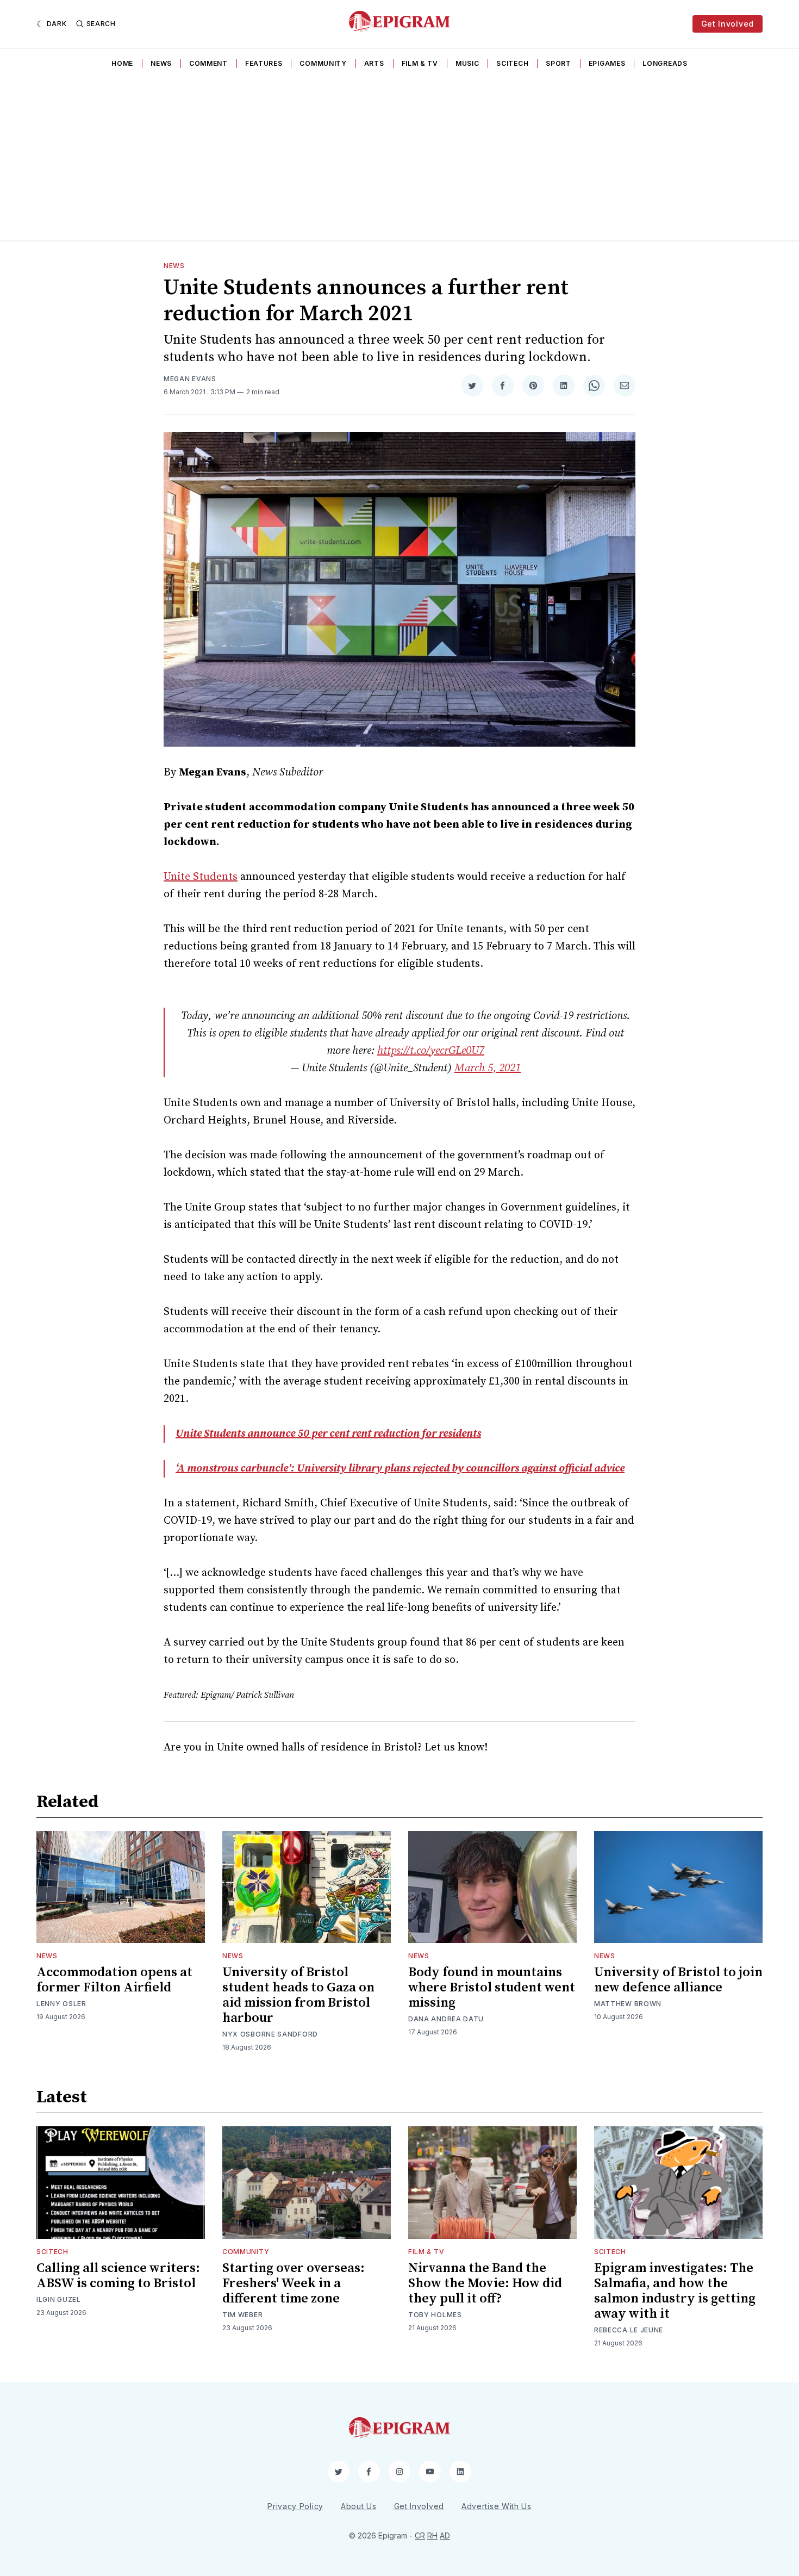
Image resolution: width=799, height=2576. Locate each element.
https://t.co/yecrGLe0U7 (431, 1051)
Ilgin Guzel (59, 2299)
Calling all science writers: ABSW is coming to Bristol (118, 2276)
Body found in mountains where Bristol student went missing (492, 1988)
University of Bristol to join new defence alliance (678, 1980)
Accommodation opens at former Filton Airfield (114, 1980)
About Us (359, 2506)
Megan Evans (190, 379)
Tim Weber (242, 2315)
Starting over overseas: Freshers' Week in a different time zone (294, 2283)
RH (432, 2535)
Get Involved (728, 24)
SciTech (512, 63)
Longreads (665, 63)
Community (323, 63)
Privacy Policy (295, 2506)
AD (445, 2535)
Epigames (607, 63)
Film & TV (420, 63)
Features (264, 63)
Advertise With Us (497, 2506)
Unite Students (201, 877)
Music (467, 63)
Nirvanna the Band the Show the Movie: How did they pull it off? (485, 2283)
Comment (208, 63)
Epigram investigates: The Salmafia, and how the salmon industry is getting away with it (675, 2291)
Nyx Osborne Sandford (270, 2034)
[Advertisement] (399, 158)
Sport (558, 63)
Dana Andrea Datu (446, 2019)
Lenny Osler (61, 2004)
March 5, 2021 (488, 1068)
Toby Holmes (435, 2315)
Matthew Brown (628, 2004)
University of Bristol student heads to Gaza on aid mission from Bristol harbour (298, 1995)
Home (122, 63)
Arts (374, 63)
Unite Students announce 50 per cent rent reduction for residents (328, 1434)
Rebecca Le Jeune (629, 2330)
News (161, 63)
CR (420, 2535)
